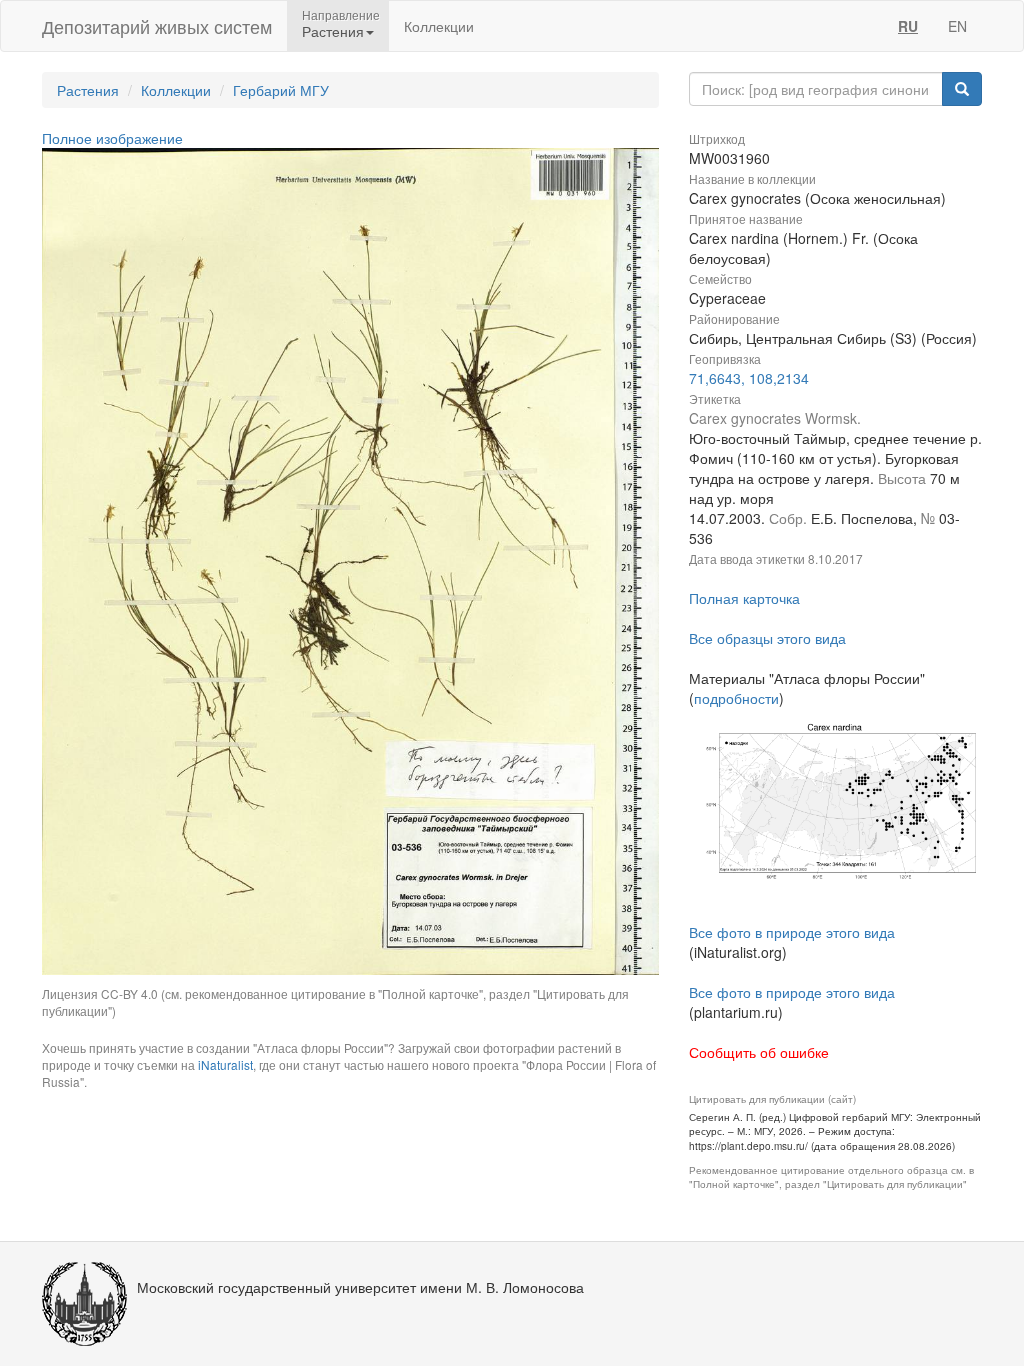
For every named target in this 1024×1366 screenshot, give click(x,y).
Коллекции (439, 26)
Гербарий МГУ (281, 90)
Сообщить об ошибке (759, 1052)
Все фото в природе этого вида (792, 932)
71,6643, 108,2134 (749, 378)
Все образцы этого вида (767, 638)
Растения (88, 90)
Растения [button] (333, 31)
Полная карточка (744, 598)
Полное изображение (112, 138)
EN (957, 26)
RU (908, 26)
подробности (736, 698)
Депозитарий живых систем (157, 26)
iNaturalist (225, 1064)
